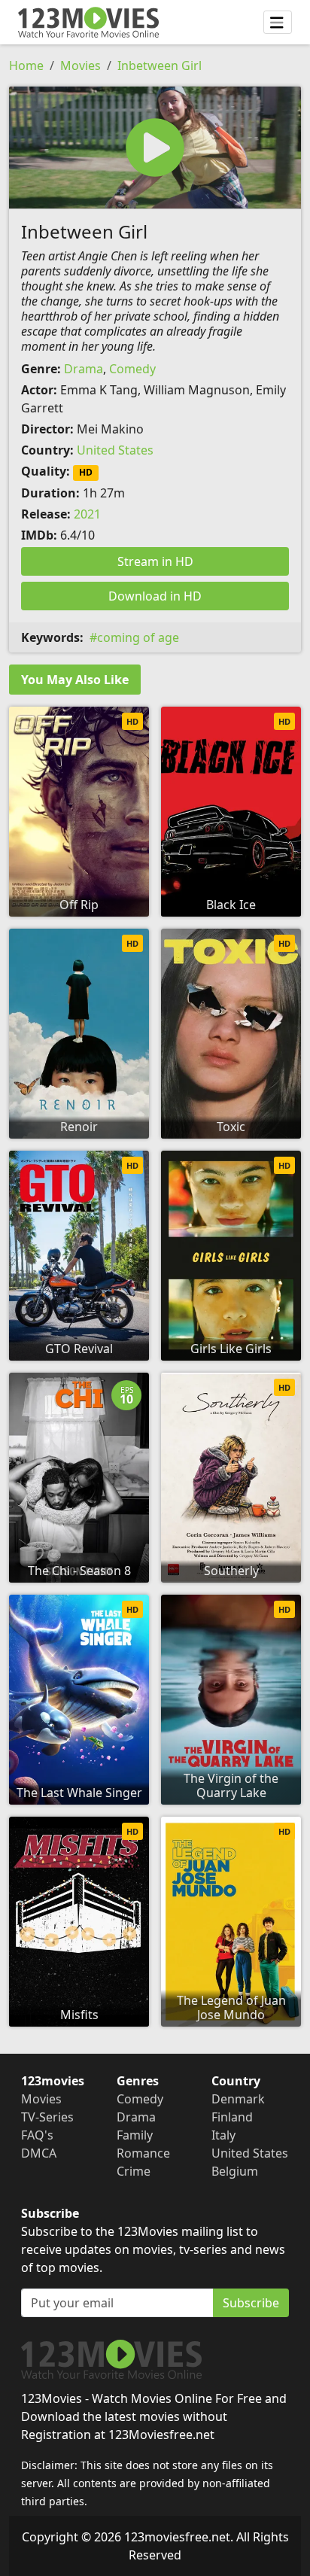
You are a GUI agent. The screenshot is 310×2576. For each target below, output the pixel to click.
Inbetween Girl (160, 65)
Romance (143, 2153)
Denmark (238, 2099)
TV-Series (47, 2117)
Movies (81, 65)
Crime (134, 2171)
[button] (155, 148)
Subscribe (251, 2303)
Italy (223, 2135)
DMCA (39, 2153)
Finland (232, 2117)
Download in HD (155, 596)
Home (26, 65)
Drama (84, 369)
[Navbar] (278, 23)
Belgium (235, 2171)
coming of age (138, 637)
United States (115, 450)
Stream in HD (155, 561)
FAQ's (37, 2135)
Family (135, 2135)
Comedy (132, 369)
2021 (87, 514)
